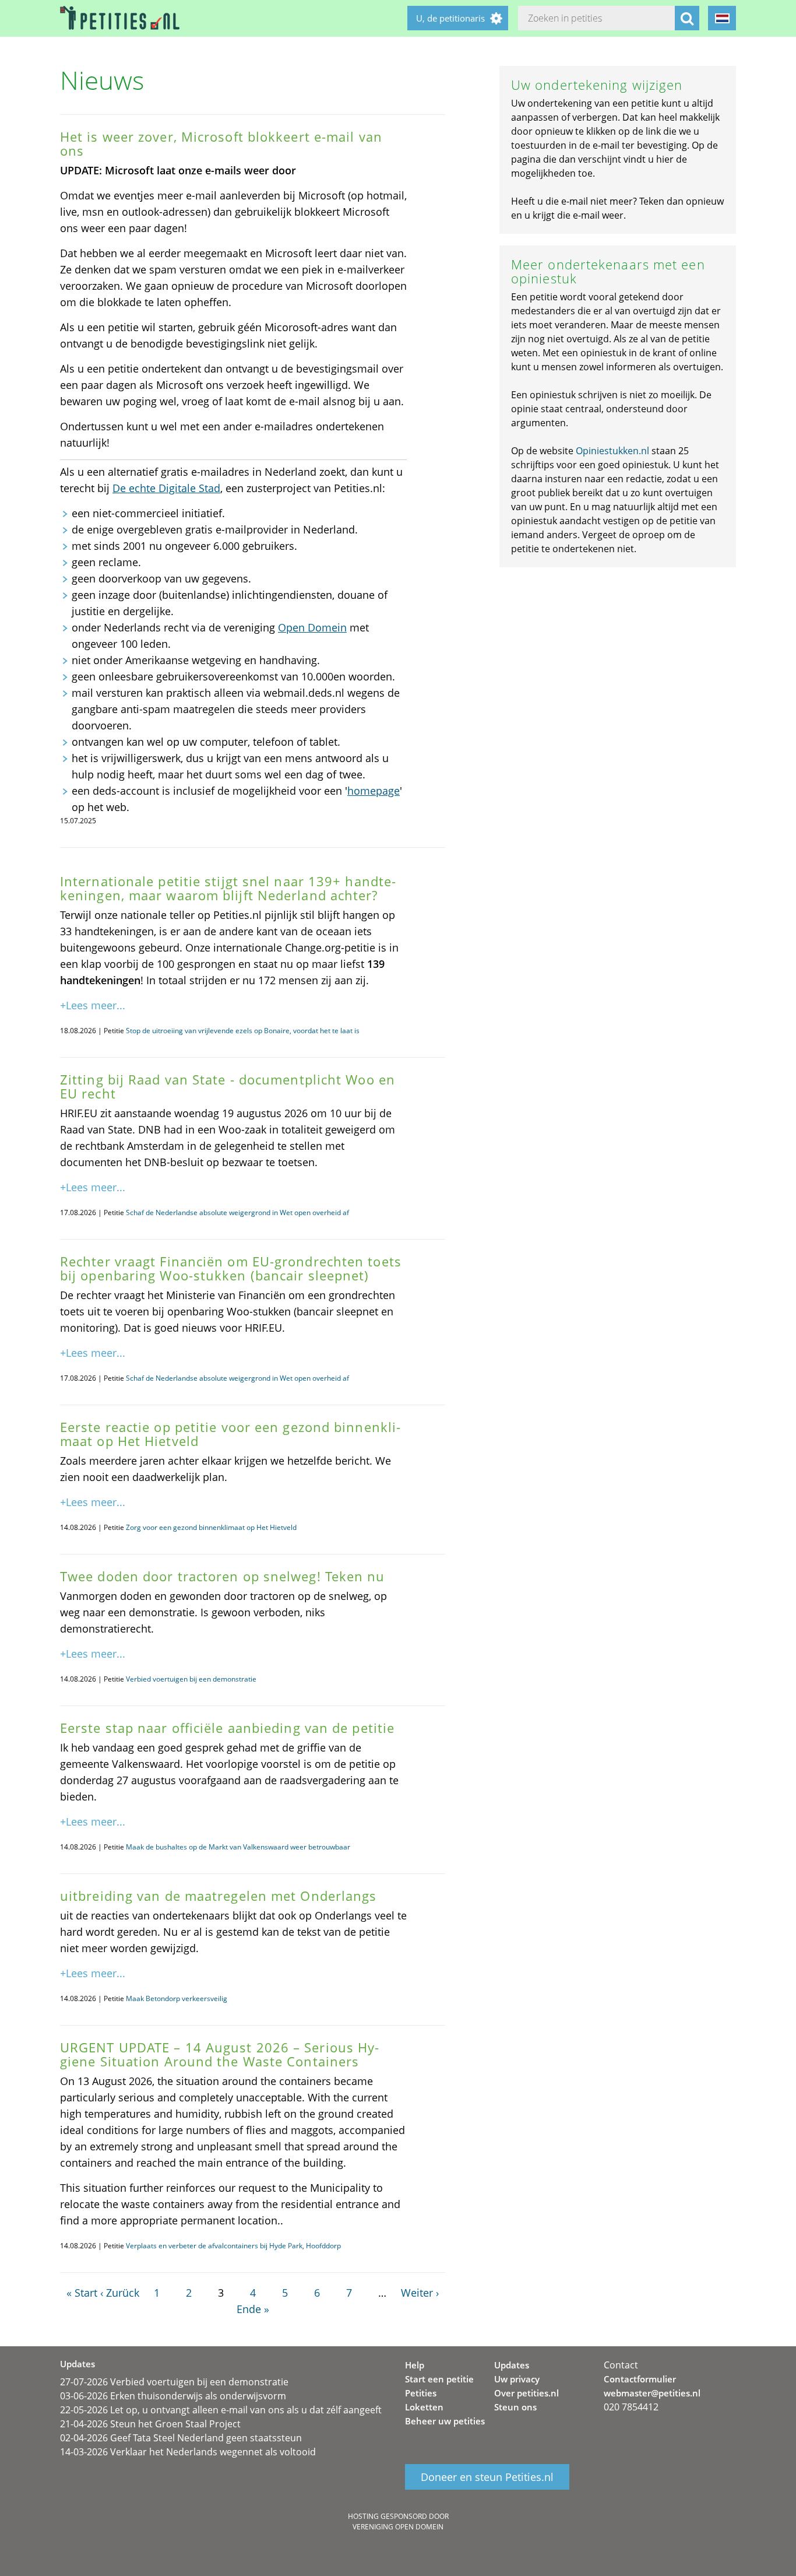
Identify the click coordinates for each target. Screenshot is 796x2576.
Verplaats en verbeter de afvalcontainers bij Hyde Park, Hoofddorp (233, 2246)
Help (415, 2365)
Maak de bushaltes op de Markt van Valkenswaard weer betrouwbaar (238, 1847)
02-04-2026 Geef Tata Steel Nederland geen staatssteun (181, 2438)
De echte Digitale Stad (166, 488)
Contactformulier (640, 2379)
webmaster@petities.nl (652, 2393)
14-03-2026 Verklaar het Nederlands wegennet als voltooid (188, 2452)
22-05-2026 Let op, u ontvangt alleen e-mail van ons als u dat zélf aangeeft (221, 2410)
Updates (512, 2365)
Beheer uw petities (445, 2421)
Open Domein (312, 627)
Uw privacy (517, 2379)
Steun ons (515, 2407)
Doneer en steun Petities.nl (487, 2477)
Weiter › (420, 2293)
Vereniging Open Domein (398, 2527)
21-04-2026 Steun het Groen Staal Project (150, 2424)
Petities (421, 2393)
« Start (82, 2293)
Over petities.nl (526, 2393)
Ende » (253, 2309)
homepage (374, 791)
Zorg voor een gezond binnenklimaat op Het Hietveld (211, 1527)
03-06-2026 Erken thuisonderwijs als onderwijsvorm (173, 2396)
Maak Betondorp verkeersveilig (177, 1998)
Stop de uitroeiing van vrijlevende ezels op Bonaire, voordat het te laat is (243, 1031)
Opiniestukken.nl (612, 451)
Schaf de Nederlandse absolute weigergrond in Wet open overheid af (237, 1212)
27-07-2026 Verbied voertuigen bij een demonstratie (174, 2382)
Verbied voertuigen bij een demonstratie (191, 1679)
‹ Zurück (120, 2293)
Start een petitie (439, 2379)
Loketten (424, 2407)
